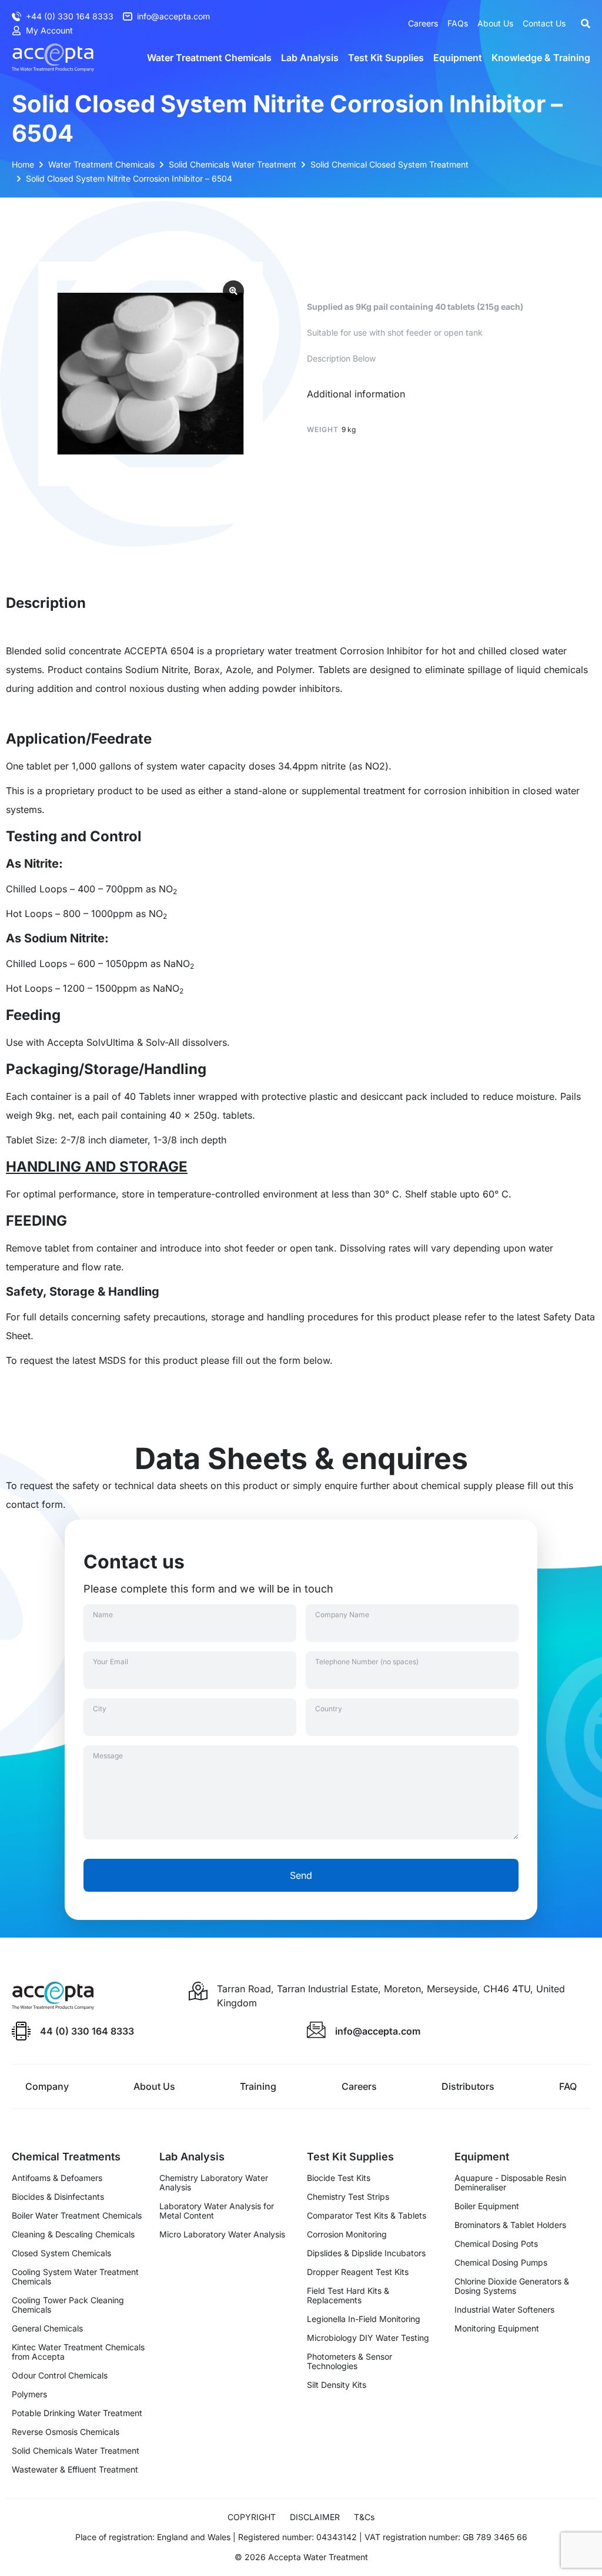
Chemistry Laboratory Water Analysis (214, 2183)
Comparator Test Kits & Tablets (367, 2216)
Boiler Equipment (487, 2206)
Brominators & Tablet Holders (510, 2225)
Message (108, 1756)
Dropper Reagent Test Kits (358, 2272)
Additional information (356, 394)
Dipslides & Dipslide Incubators (366, 2253)
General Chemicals (47, 2329)
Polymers (29, 2394)
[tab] (356, 394)
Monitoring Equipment (497, 2329)
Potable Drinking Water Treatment (77, 2413)
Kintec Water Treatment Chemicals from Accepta (78, 2352)
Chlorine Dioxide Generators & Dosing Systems (512, 2286)
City (100, 1709)
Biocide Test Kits (339, 2178)
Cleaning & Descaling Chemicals (73, 2234)
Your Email (111, 1662)
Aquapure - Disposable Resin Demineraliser (510, 2183)
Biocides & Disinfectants (58, 2197)
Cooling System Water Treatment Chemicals (75, 2277)
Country (329, 1709)
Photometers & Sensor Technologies (350, 2361)
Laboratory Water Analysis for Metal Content (217, 2211)
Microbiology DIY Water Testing (368, 2338)
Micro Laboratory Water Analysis (222, 2234)
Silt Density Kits (337, 2385)
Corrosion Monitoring (347, 2234)
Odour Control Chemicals (60, 2376)
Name (103, 1615)
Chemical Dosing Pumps (501, 2263)
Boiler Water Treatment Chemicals (77, 2216)
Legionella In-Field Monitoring (364, 2319)
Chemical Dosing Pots (496, 2244)
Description (46, 603)
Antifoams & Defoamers (57, 2178)
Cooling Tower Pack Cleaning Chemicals (68, 2305)
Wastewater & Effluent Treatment (75, 2470)
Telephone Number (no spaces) (367, 1662)
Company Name (342, 1615)
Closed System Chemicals (61, 2253)
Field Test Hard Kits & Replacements (348, 2296)
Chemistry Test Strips (348, 2197)
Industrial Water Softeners (504, 2310)
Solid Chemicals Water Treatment (76, 2451)
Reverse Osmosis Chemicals (66, 2432)
